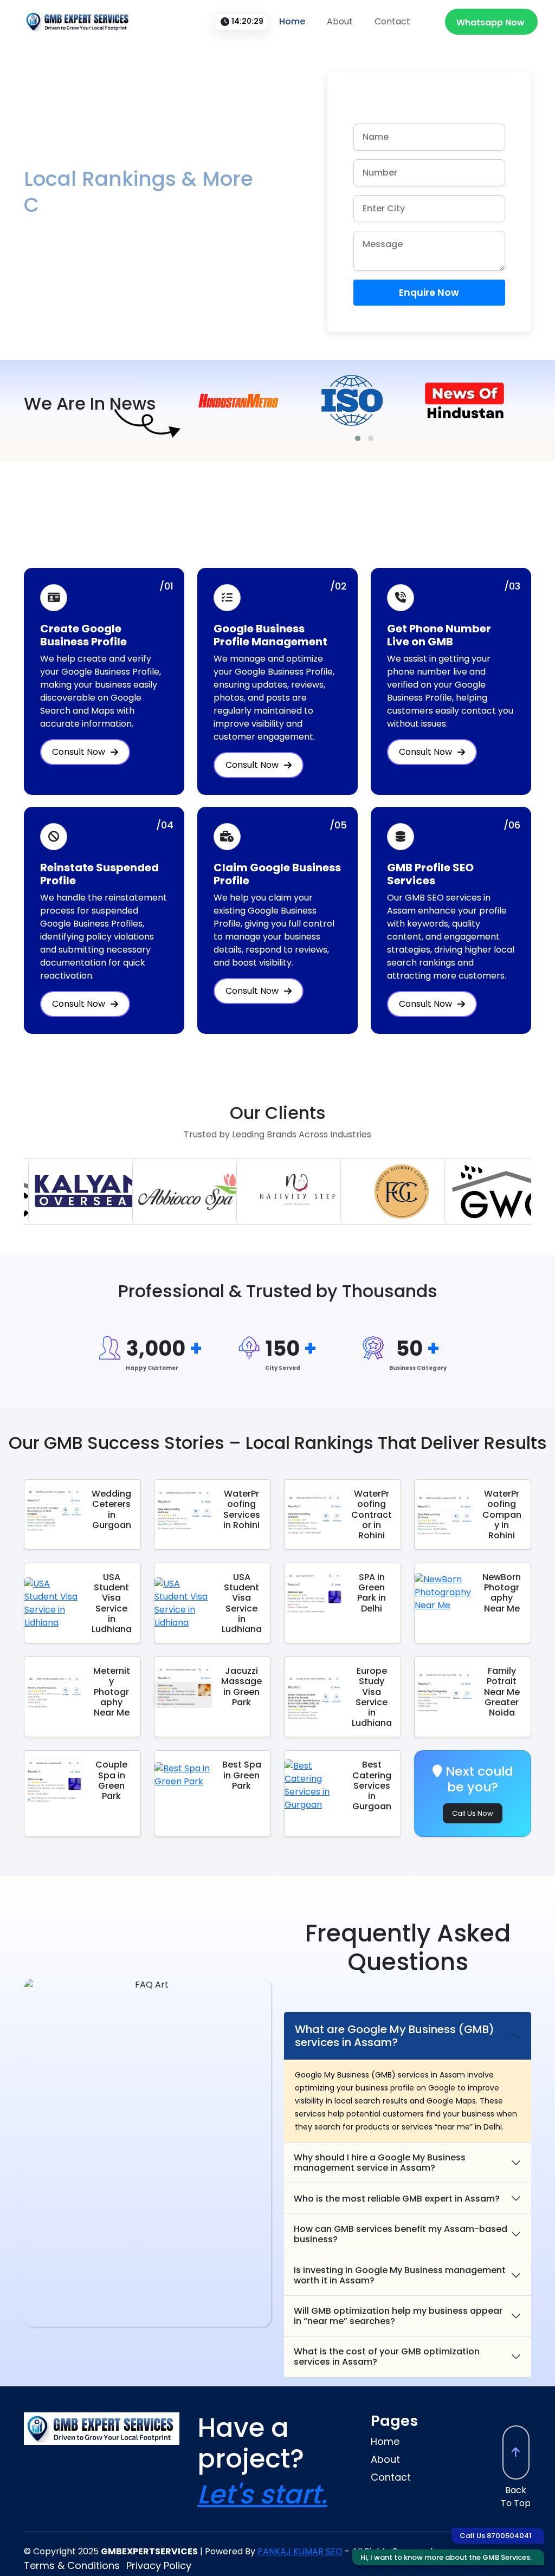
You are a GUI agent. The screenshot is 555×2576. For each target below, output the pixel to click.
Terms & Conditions (72, 2565)
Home (292, 21)
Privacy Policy (159, 2565)
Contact (392, 21)
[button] (358, 438)
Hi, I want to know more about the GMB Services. (446, 2557)
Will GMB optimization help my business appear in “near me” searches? (398, 2316)
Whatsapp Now (491, 22)
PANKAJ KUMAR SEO (300, 2551)
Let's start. (262, 2494)
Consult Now (79, 752)
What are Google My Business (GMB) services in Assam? (395, 2036)
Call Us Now (473, 1813)
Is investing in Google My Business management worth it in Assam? (400, 2275)
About (340, 21)
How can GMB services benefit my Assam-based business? (401, 2234)
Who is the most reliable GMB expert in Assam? (397, 2199)
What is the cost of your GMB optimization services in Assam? (387, 2357)
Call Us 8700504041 (496, 2536)
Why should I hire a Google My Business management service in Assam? (380, 2163)
